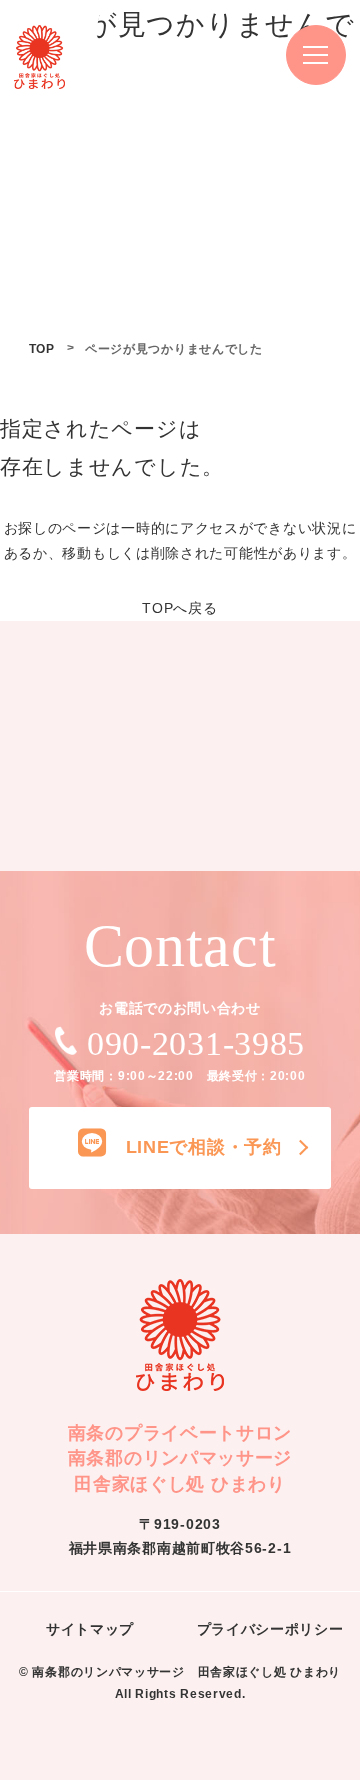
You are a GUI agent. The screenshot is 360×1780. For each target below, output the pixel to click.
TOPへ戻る (179, 608)
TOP (42, 349)
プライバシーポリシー (270, 1629)
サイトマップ (90, 1629)
